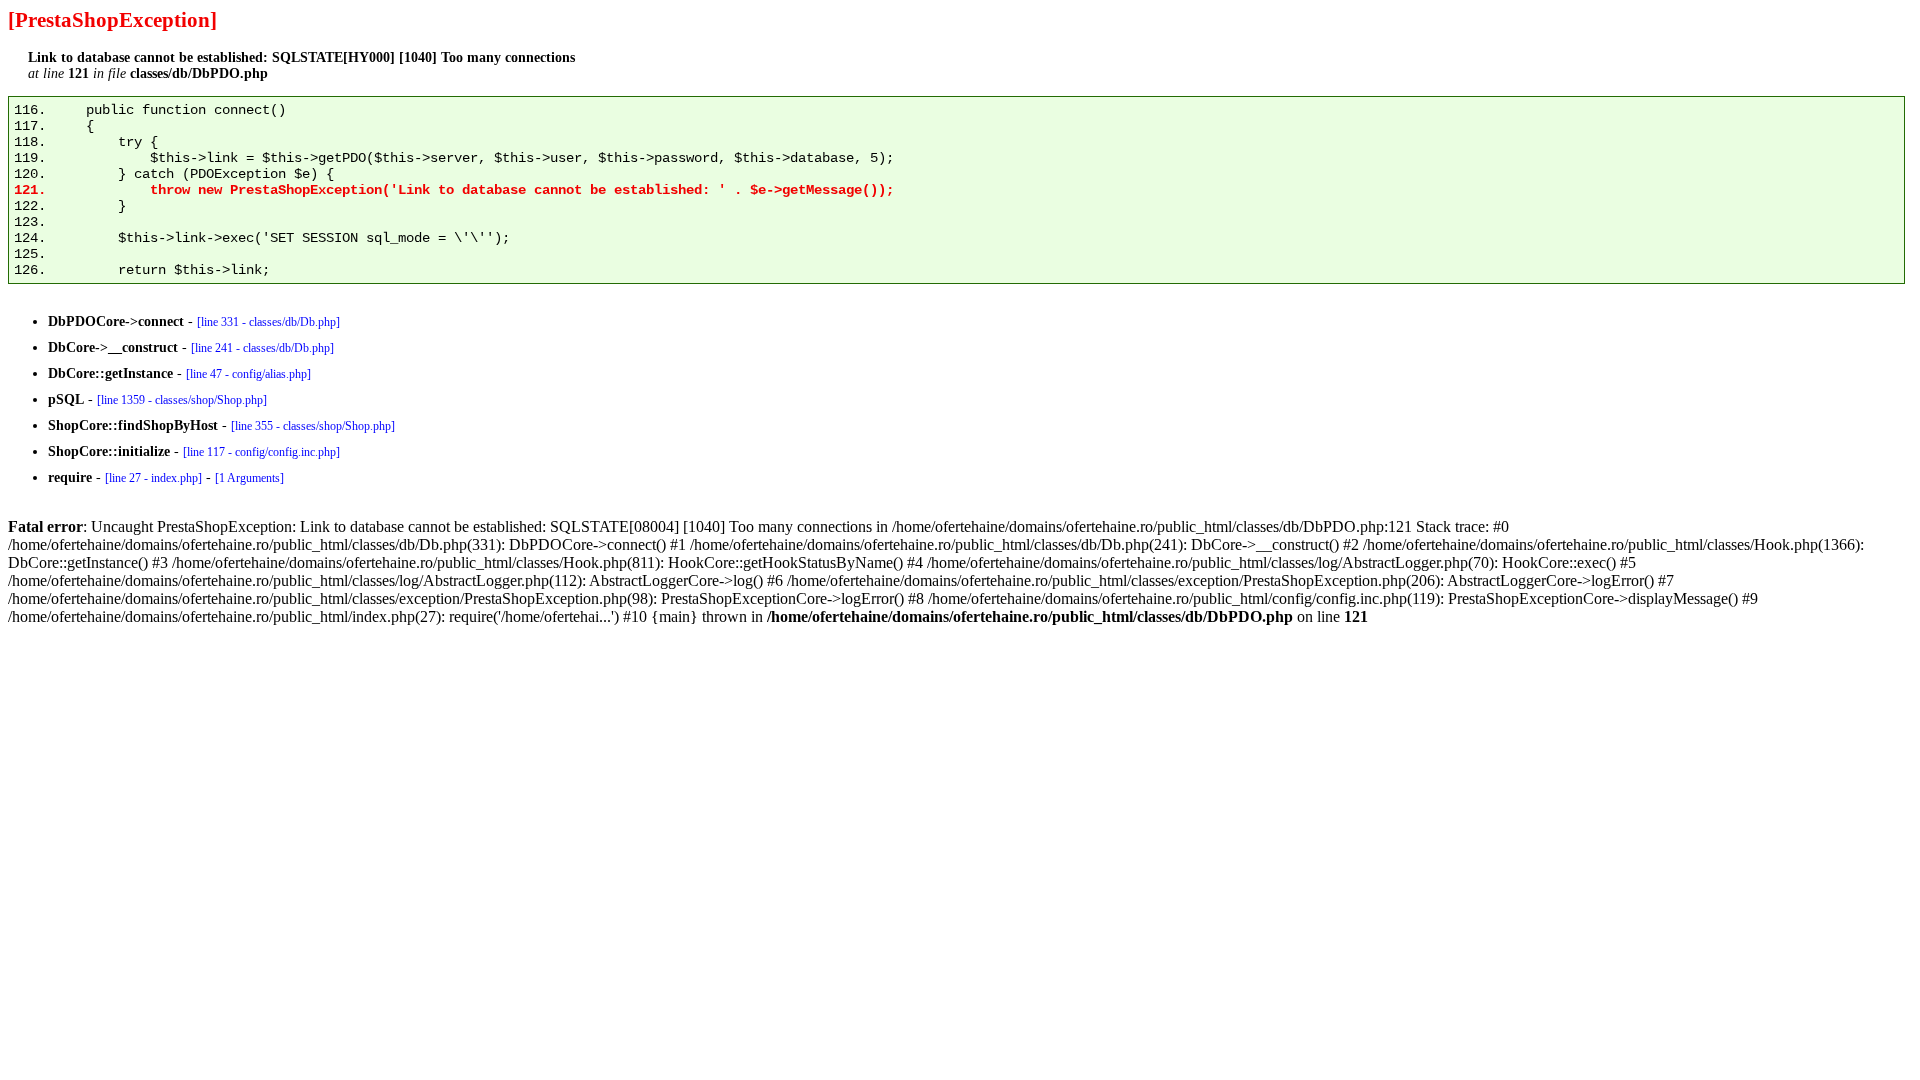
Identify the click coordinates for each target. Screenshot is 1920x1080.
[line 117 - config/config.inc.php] (261, 452)
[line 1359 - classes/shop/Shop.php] (182, 400)
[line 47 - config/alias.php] (248, 374)
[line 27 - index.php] (153, 478)
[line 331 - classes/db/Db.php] (268, 322)
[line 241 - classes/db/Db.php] (262, 348)
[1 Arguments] (249, 478)
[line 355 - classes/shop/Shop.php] (313, 426)
